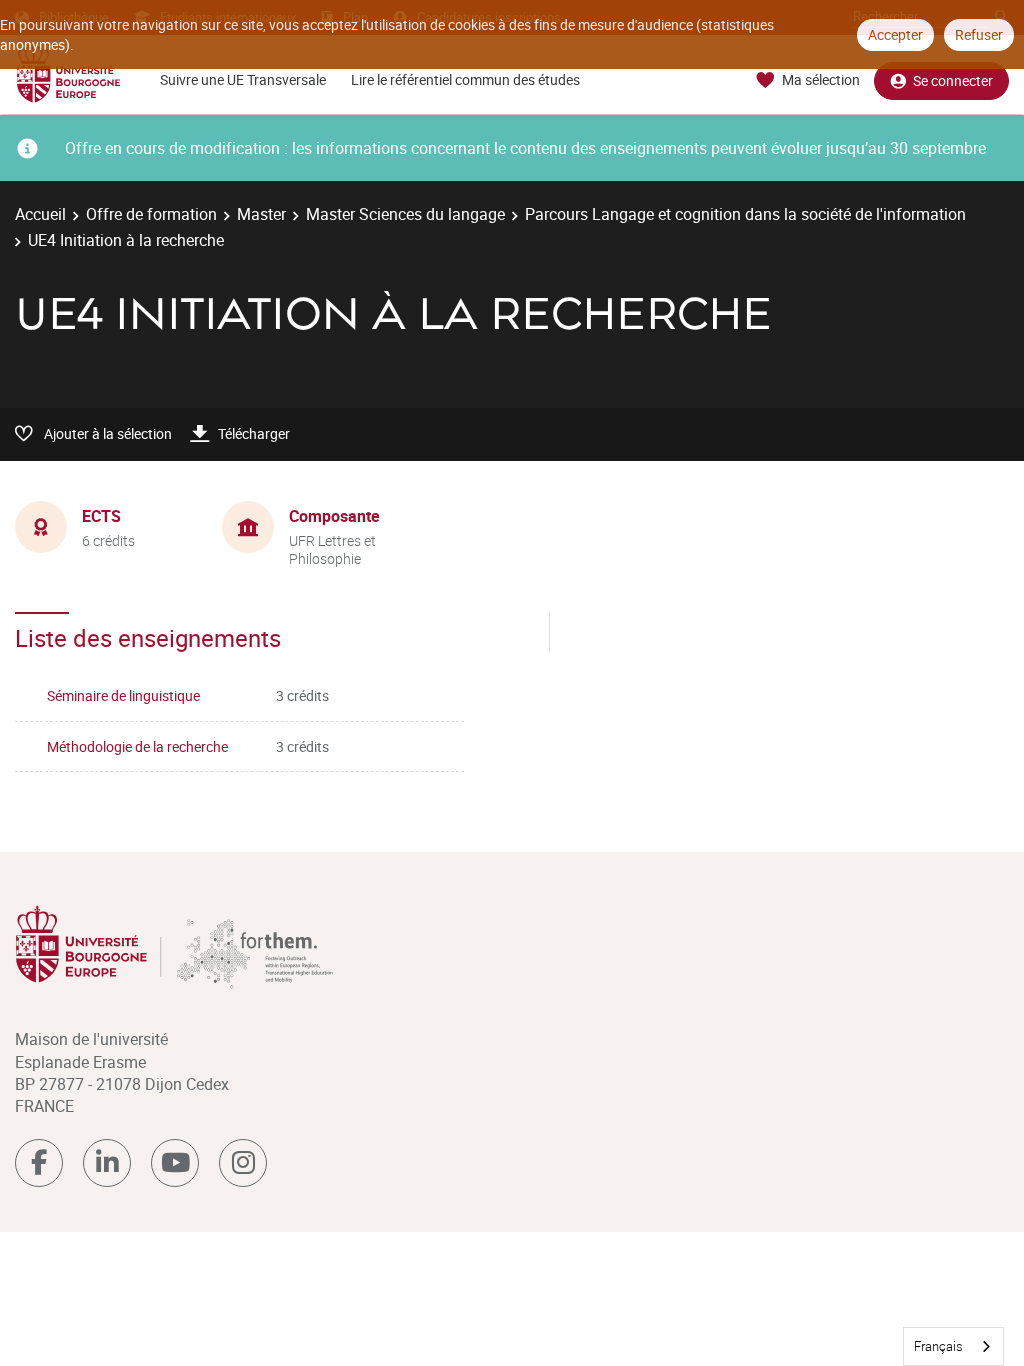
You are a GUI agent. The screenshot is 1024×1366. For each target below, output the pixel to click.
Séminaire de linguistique (123, 695)
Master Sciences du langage (405, 214)
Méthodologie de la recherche (137, 746)
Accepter (895, 34)
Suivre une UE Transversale (243, 79)
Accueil (40, 214)
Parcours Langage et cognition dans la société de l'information (745, 214)
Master (261, 214)
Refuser (979, 34)
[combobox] (953, 1346)
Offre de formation (151, 214)
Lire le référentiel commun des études (465, 79)
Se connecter (953, 80)
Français (938, 1346)
